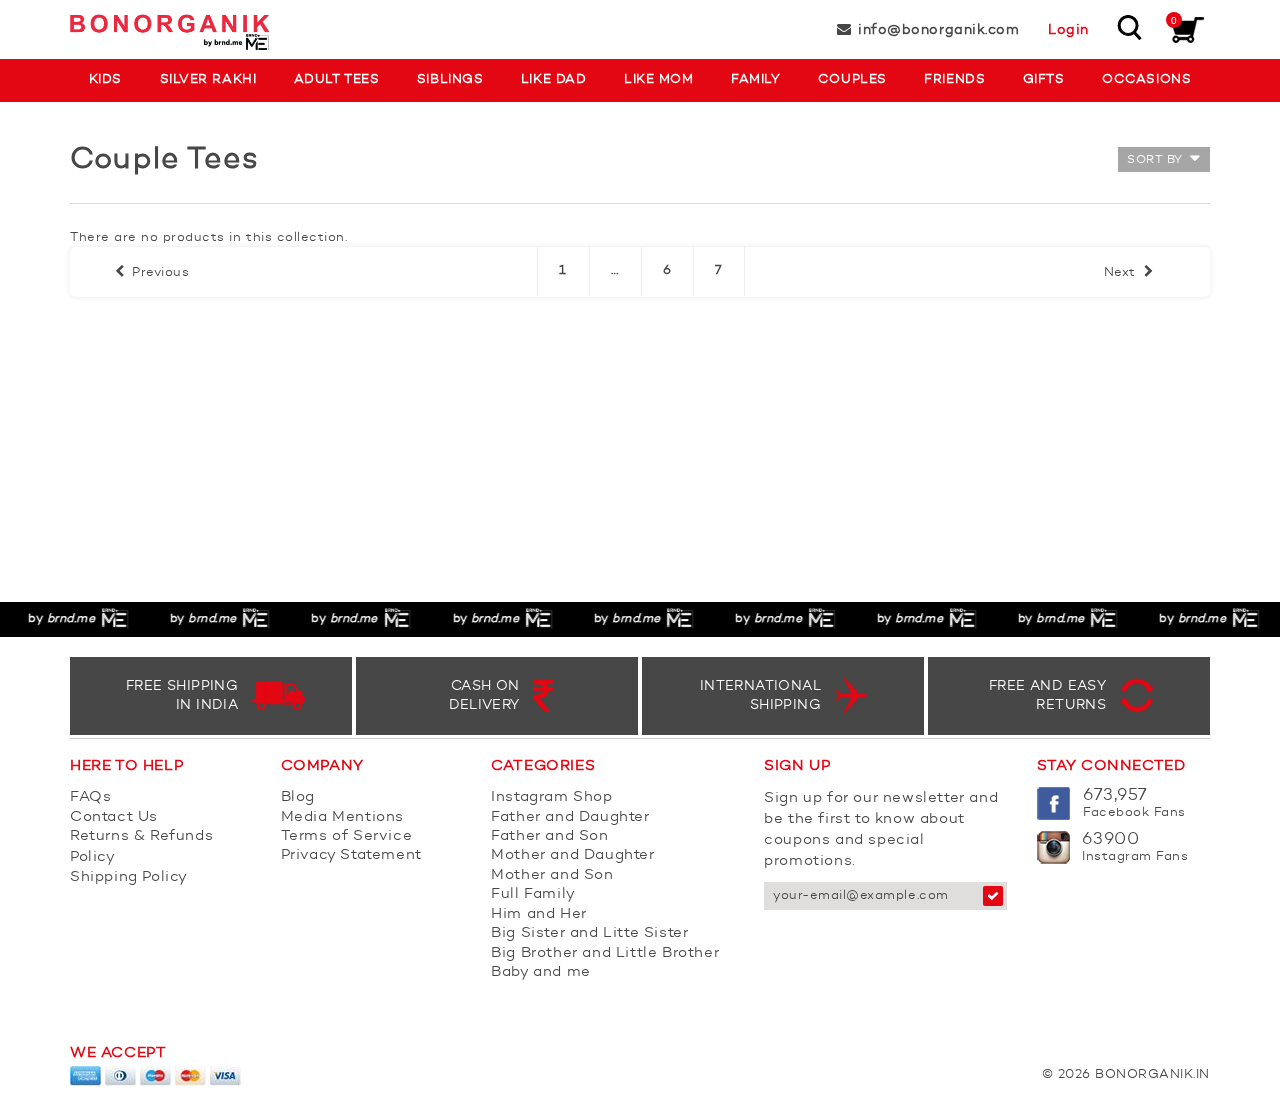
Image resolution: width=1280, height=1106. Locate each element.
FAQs (90, 797)
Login (1068, 30)
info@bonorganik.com (938, 30)
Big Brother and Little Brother (605, 953)
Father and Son (549, 836)
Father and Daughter (570, 817)
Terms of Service (347, 836)
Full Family (533, 894)
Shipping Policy (129, 877)
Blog (298, 797)
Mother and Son (552, 875)
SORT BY (1156, 160)
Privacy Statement (351, 855)
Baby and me (541, 972)
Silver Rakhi (208, 79)
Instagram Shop (551, 797)
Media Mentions (342, 817)
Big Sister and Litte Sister (589, 933)
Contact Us (114, 817)
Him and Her (539, 914)
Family (755, 79)
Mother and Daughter (572, 855)
